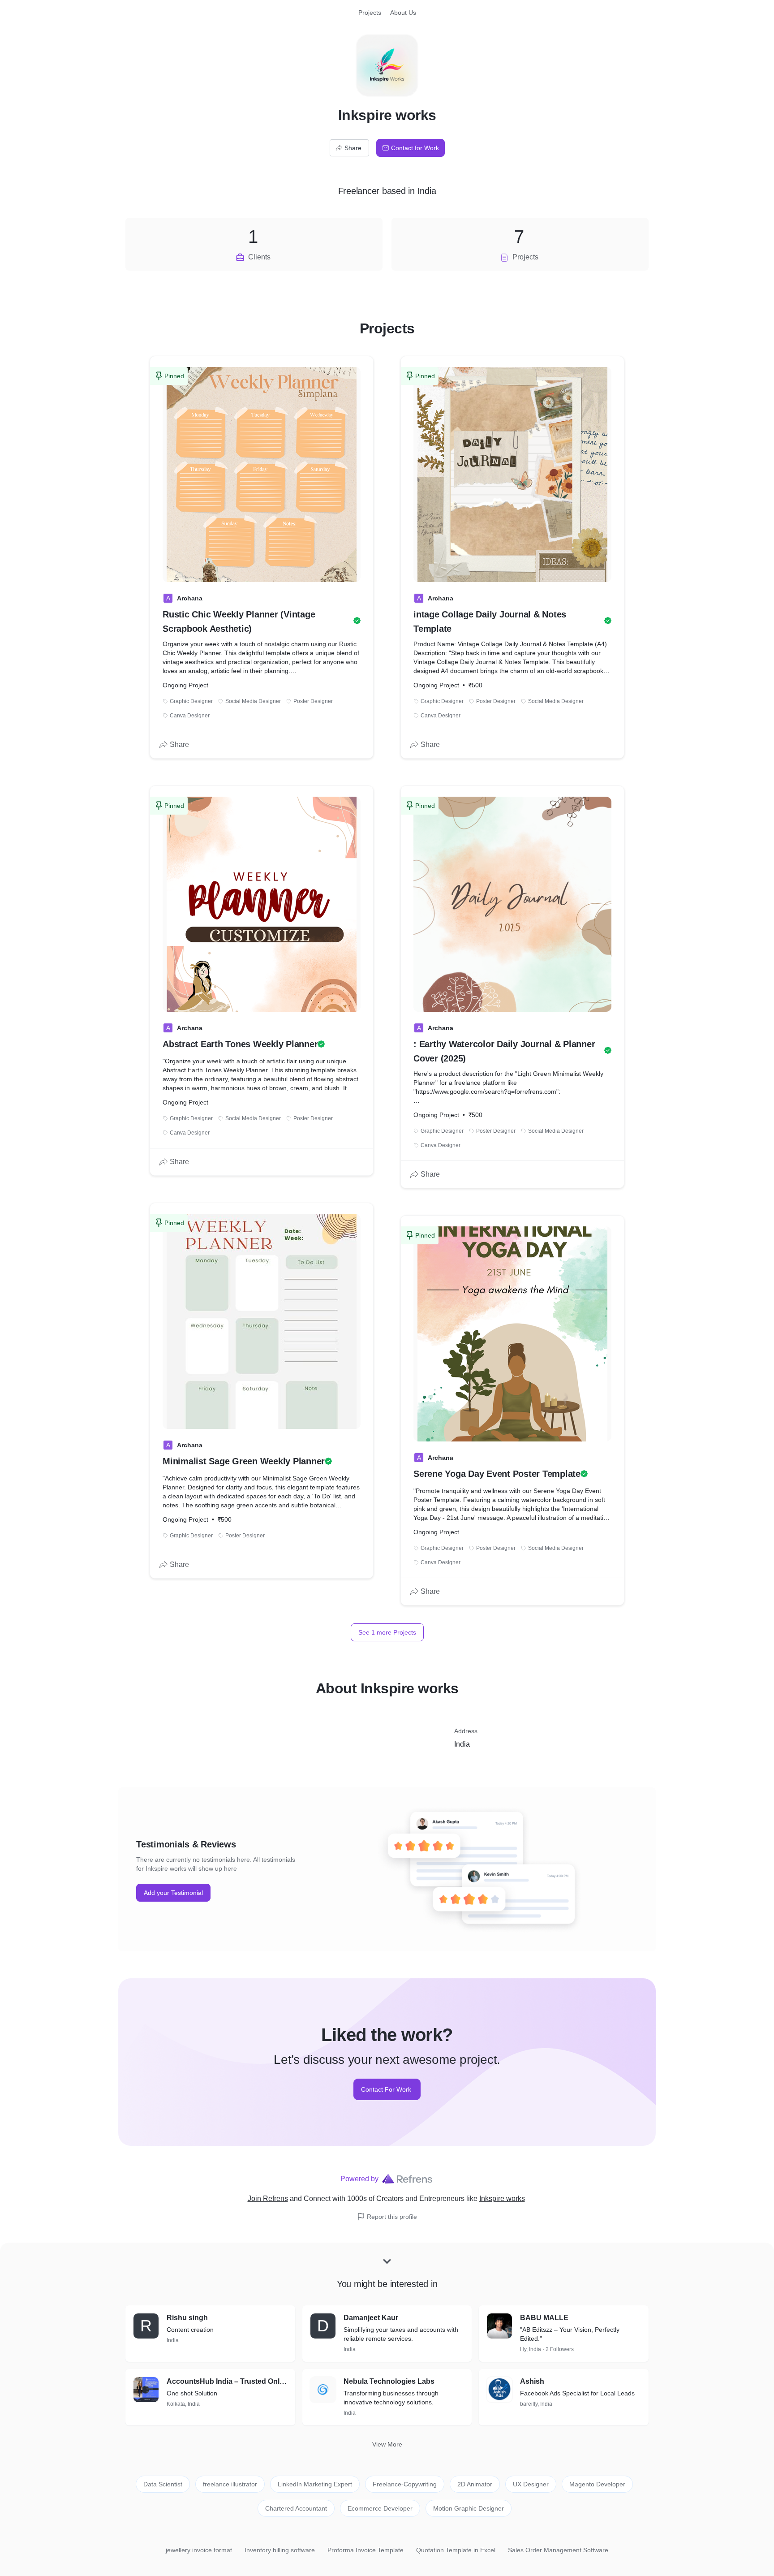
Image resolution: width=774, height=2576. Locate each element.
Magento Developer (597, 2484)
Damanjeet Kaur (371, 2318)
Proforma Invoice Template (365, 2550)
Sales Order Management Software (558, 2550)
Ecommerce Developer (380, 2508)
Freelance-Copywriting (405, 2484)
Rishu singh (187, 2318)
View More (387, 2444)
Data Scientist (163, 2484)
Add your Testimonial (173, 1893)
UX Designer (531, 2484)
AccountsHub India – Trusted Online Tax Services (227, 2381)
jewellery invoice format (199, 2550)
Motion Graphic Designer (469, 2508)
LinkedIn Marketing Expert (315, 2484)
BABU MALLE (544, 2318)
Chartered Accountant (296, 2508)
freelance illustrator (230, 2484)
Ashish (532, 2381)
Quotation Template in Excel (456, 2550)
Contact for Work (415, 148)
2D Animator (475, 2484)
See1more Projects (387, 1632)
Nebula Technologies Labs (389, 2381)
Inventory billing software (280, 2550)
